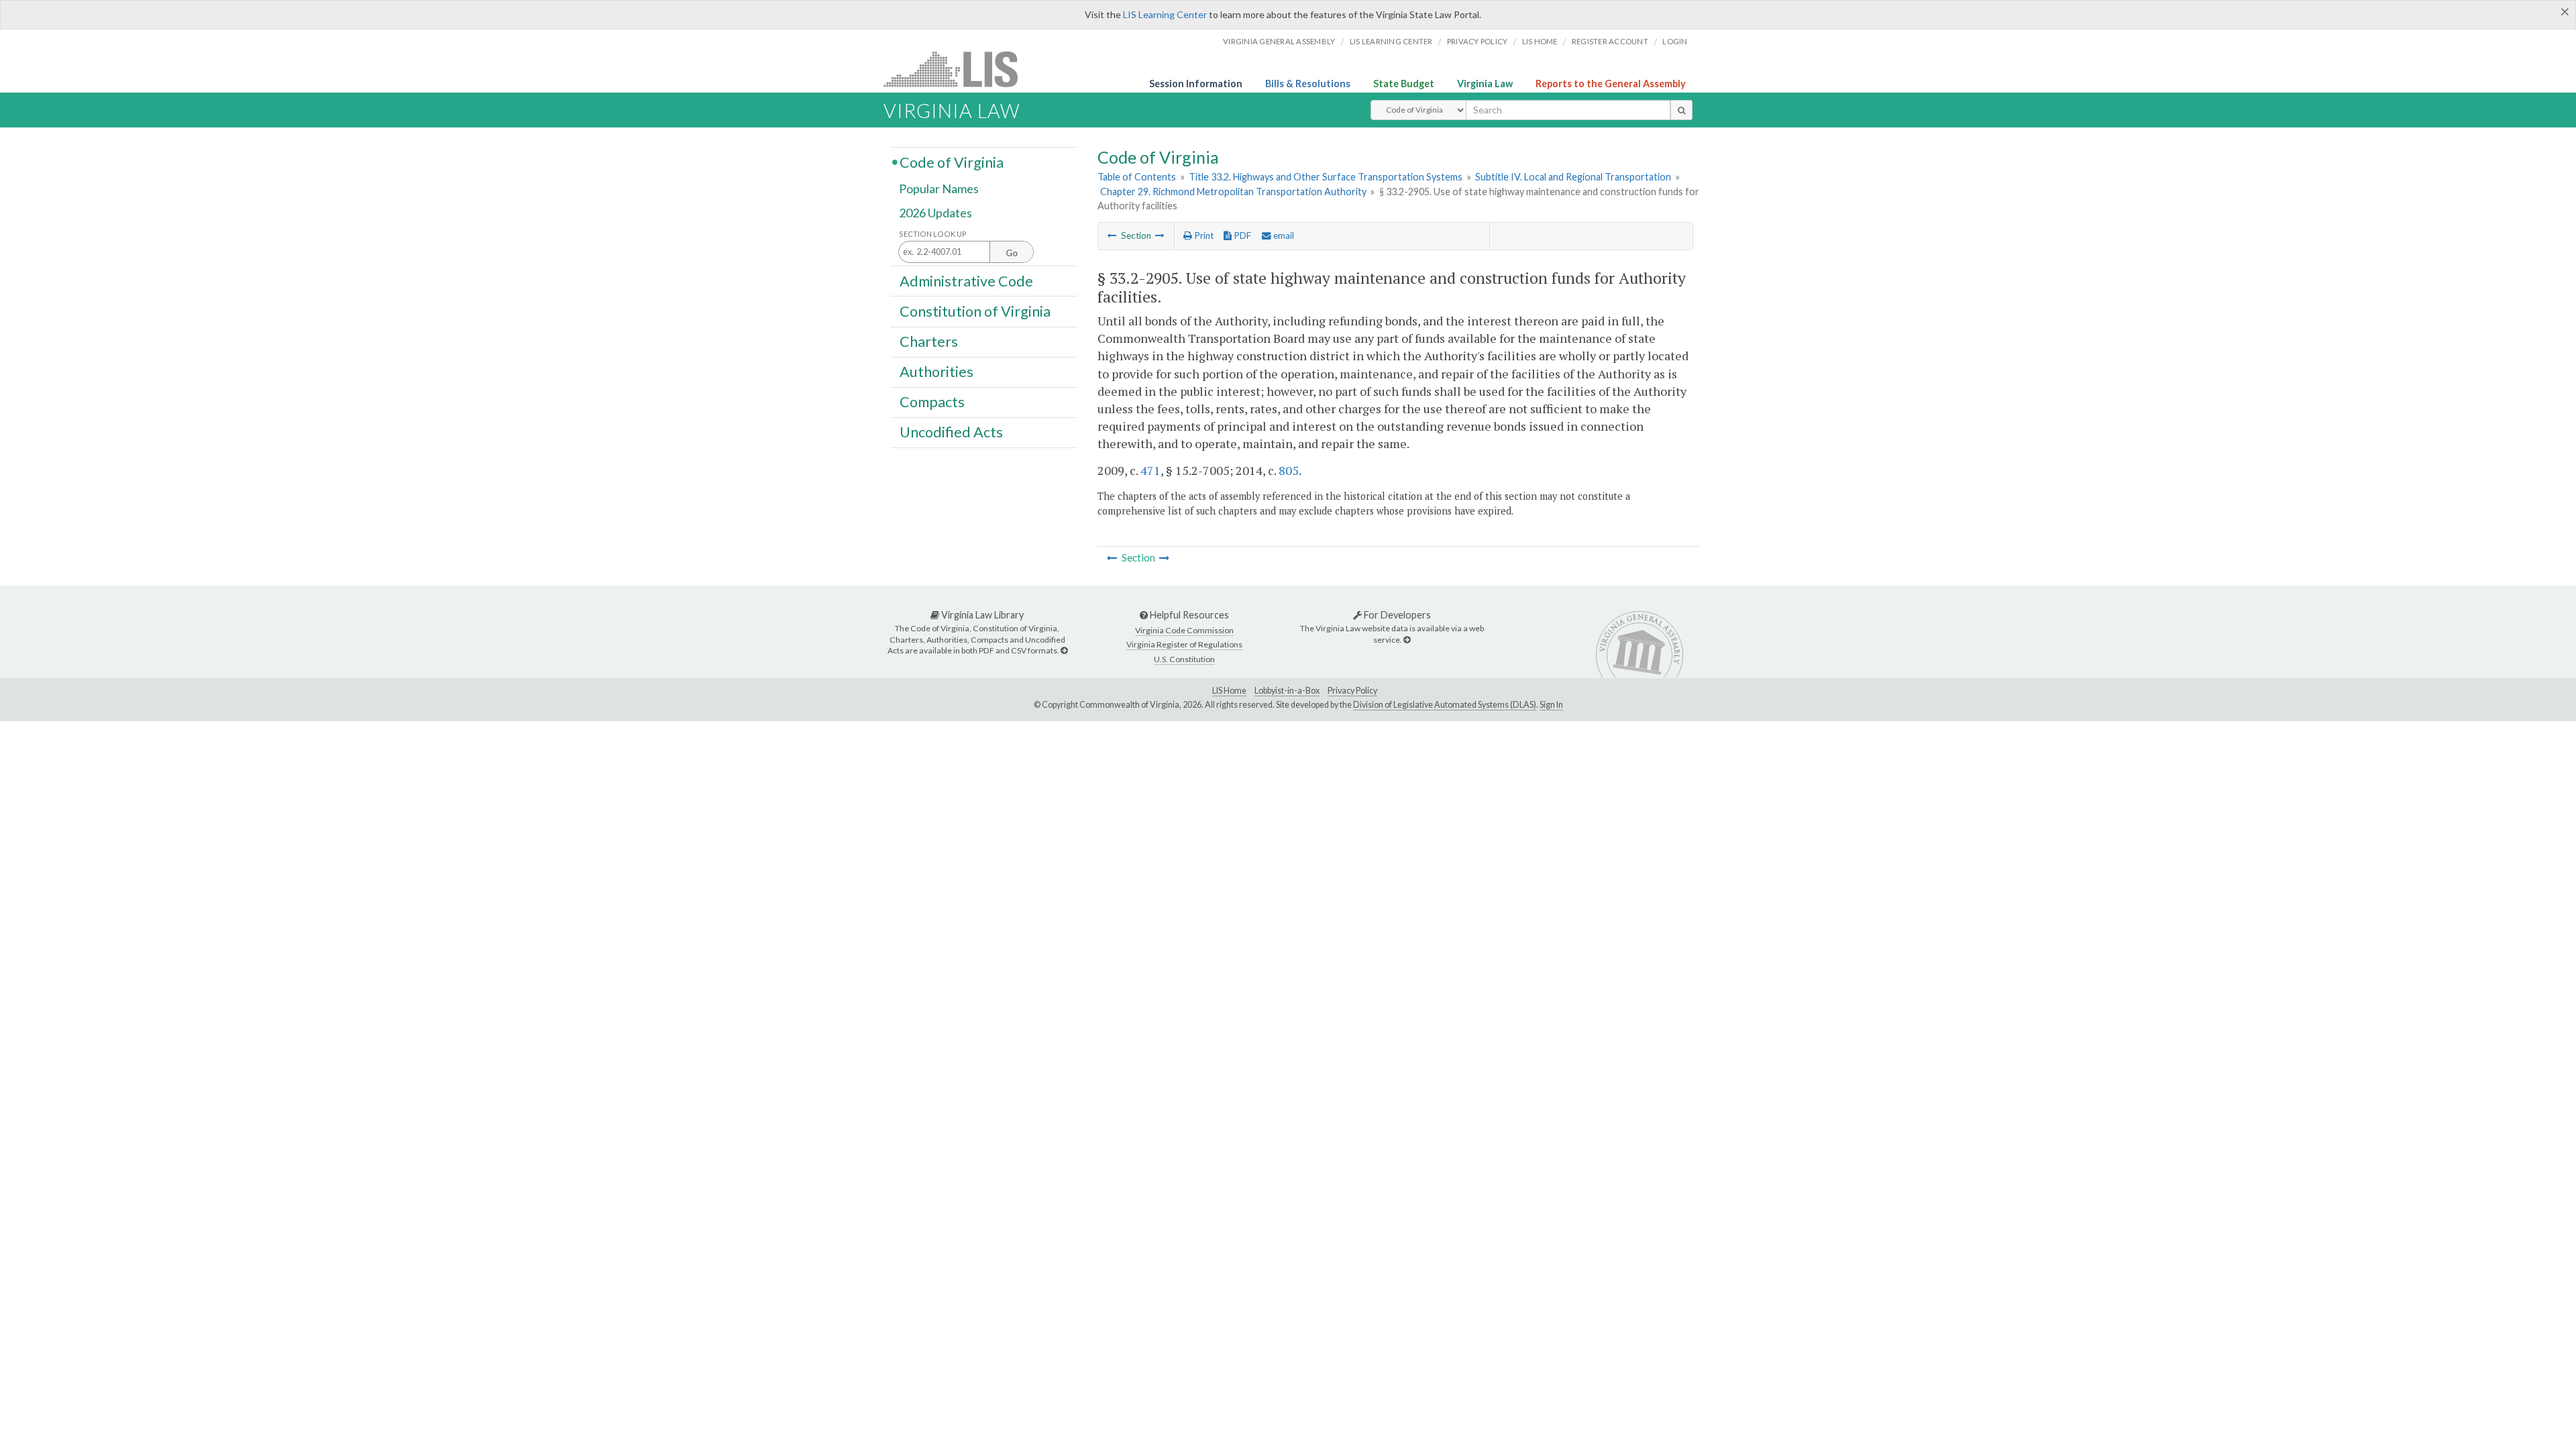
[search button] (1681, 110)
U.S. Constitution (1184, 659)
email (1283, 235)
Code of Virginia (952, 162)
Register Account (1610, 41)
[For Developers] (1407, 640)
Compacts (932, 402)
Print (1203, 235)
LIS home (1540, 41)
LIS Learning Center (1165, 14)
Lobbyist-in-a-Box (1287, 691)
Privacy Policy (1478, 41)
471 (1150, 470)
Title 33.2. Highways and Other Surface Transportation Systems (1326, 177)
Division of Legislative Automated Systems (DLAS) (1445, 705)
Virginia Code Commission (1184, 630)
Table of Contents (1137, 177)
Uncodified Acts (951, 432)
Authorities (936, 372)
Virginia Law (1485, 84)
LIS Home (1229, 691)
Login (1675, 41)
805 (1289, 470)
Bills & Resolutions (1308, 84)
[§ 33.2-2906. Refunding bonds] (1160, 235)
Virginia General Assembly (1279, 41)
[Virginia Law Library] (1064, 650)
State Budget (1404, 84)
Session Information (1196, 84)
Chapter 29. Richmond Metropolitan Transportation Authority (1233, 192)
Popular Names (939, 189)
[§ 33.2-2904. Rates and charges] (1112, 235)
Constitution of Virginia (975, 311)
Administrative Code (966, 280)
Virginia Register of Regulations (1184, 644)
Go (1012, 253)
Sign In (1551, 705)
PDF (1241, 235)
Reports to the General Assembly (1611, 84)
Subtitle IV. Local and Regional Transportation (1573, 177)
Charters (929, 341)
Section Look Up (933, 234)
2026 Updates (935, 213)
